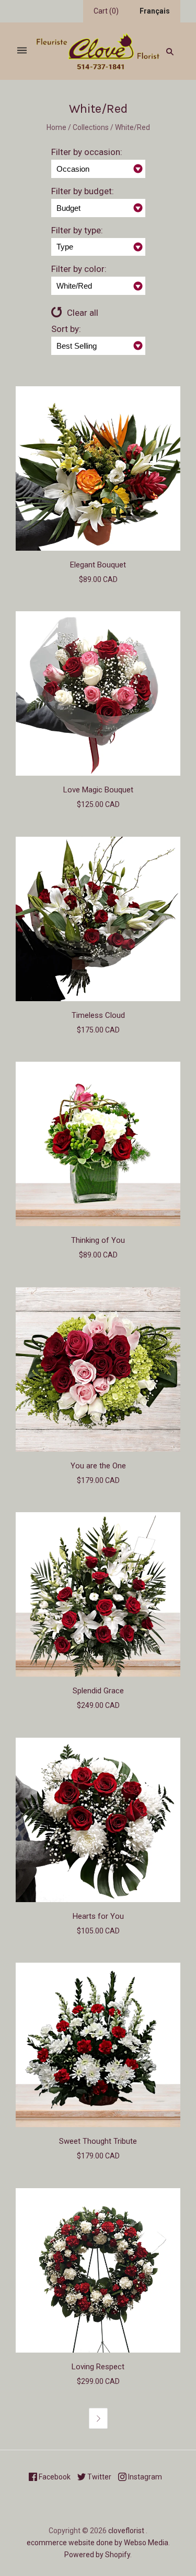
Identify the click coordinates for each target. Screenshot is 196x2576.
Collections (91, 127)
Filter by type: (77, 230)
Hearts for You (98, 1916)
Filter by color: (79, 269)
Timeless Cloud (98, 1015)
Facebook (54, 2477)
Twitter (99, 2477)
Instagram (144, 2477)
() (106, 11)
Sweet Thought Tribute (98, 2141)
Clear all (83, 313)
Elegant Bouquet (98, 565)
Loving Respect (98, 2367)
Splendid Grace (98, 1691)
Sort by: (66, 329)
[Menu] (22, 51)
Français (155, 11)
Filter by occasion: (87, 152)
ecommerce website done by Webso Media (97, 2543)
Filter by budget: (83, 191)
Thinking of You (98, 1240)
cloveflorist (126, 2531)
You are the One (98, 1466)
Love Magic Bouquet (98, 790)
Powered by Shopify (97, 2555)
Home (56, 127)
